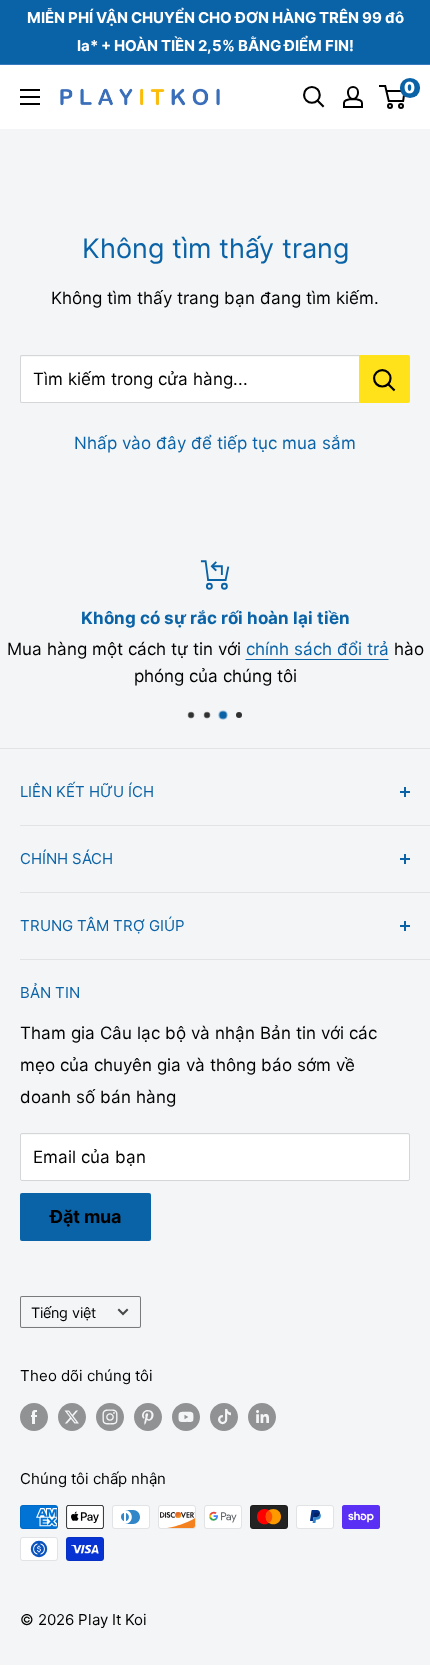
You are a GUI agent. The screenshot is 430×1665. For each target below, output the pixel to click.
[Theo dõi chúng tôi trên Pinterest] (148, 1417)
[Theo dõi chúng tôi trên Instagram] (110, 1417)
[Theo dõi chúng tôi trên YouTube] (186, 1417)
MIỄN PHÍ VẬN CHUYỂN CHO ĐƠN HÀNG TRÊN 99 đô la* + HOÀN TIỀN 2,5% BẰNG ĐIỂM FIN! (215, 31)
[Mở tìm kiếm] (314, 97)
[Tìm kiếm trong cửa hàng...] (384, 379)
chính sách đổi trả (317, 649)
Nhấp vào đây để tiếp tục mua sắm (215, 443)
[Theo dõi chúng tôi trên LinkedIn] (262, 1417)
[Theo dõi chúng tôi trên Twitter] (72, 1417)
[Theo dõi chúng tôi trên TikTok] (224, 1417)
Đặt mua (85, 1216)
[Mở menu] (30, 97)
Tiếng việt (63, 1312)
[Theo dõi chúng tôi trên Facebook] (34, 1417)
